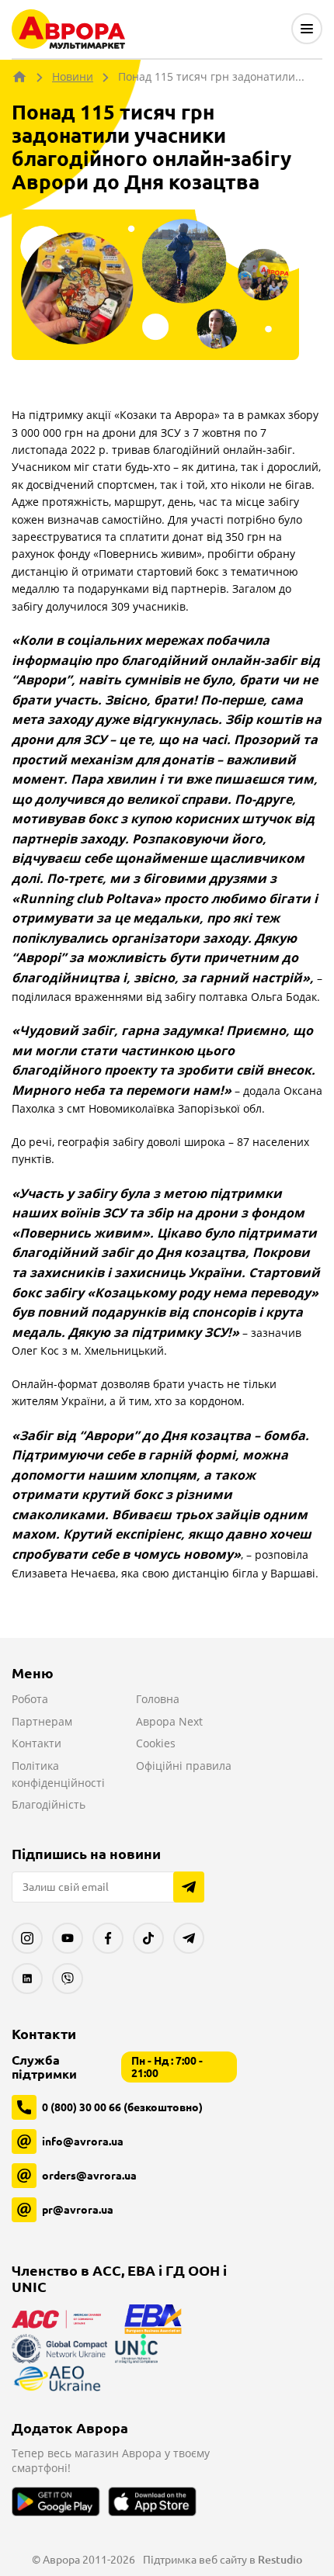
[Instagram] (27, 1938)
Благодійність (49, 1804)
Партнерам (42, 1721)
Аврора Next (169, 1721)
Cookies (156, 1743)
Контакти (37, 1743)
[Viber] (68, 1979)
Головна (158, 1699)
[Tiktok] (148, 1938)
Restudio (280, 2560)
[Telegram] (189, 1938)
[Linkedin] (27, 1979)
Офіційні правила (184, 1766)
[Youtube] (68, 1938)
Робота (30, 1699)
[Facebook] (108, 1938)
